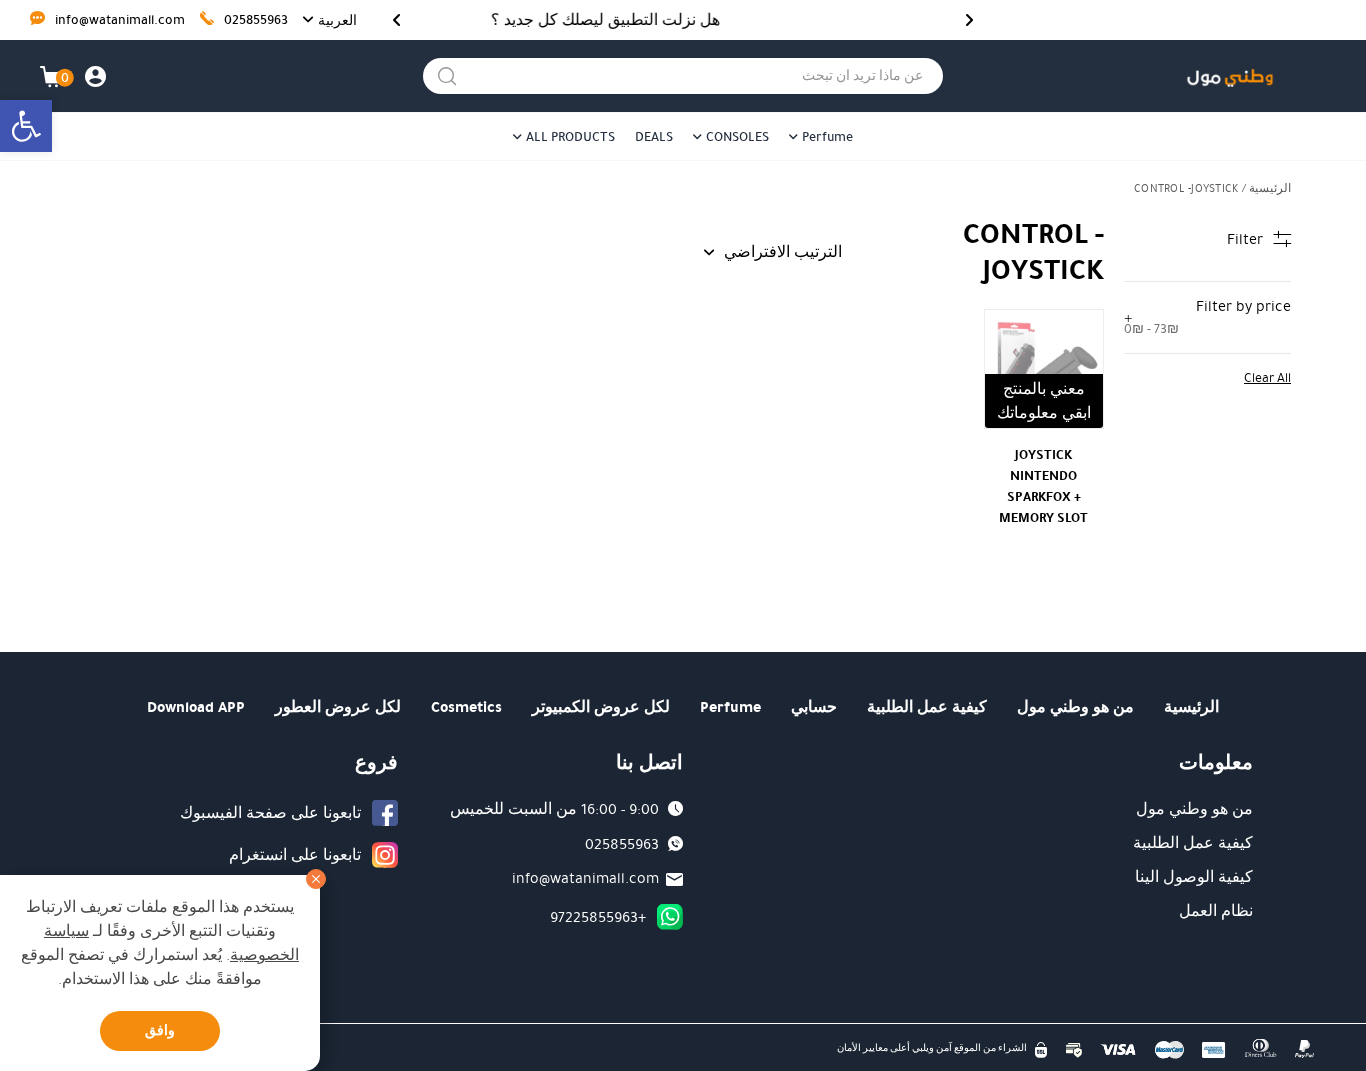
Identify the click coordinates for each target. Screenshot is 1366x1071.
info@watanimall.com (118, 20)
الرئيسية (1270, 188)
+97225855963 (598, 917)
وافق (160, 1030)
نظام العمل (1216, 911)
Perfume (827, 137)
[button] (26, 126)
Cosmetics (466, 707)
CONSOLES (737, 137)
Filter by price (1207, 317)
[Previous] (969, 20)
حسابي (814, 707)
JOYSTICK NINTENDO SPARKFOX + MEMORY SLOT (1043, 486)
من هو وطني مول (1075, 707)
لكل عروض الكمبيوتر (601, 707)
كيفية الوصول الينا (1194, 877)
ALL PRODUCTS (570, 137)
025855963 (254, 20)
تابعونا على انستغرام (295, 855)
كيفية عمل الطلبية (927, 707)
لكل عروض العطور (338, 707)
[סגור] (316, 879)
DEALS (654, 137)
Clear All (1267, 378)
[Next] (396, 20)
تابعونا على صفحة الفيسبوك (270, 813)
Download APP (196, 707)
